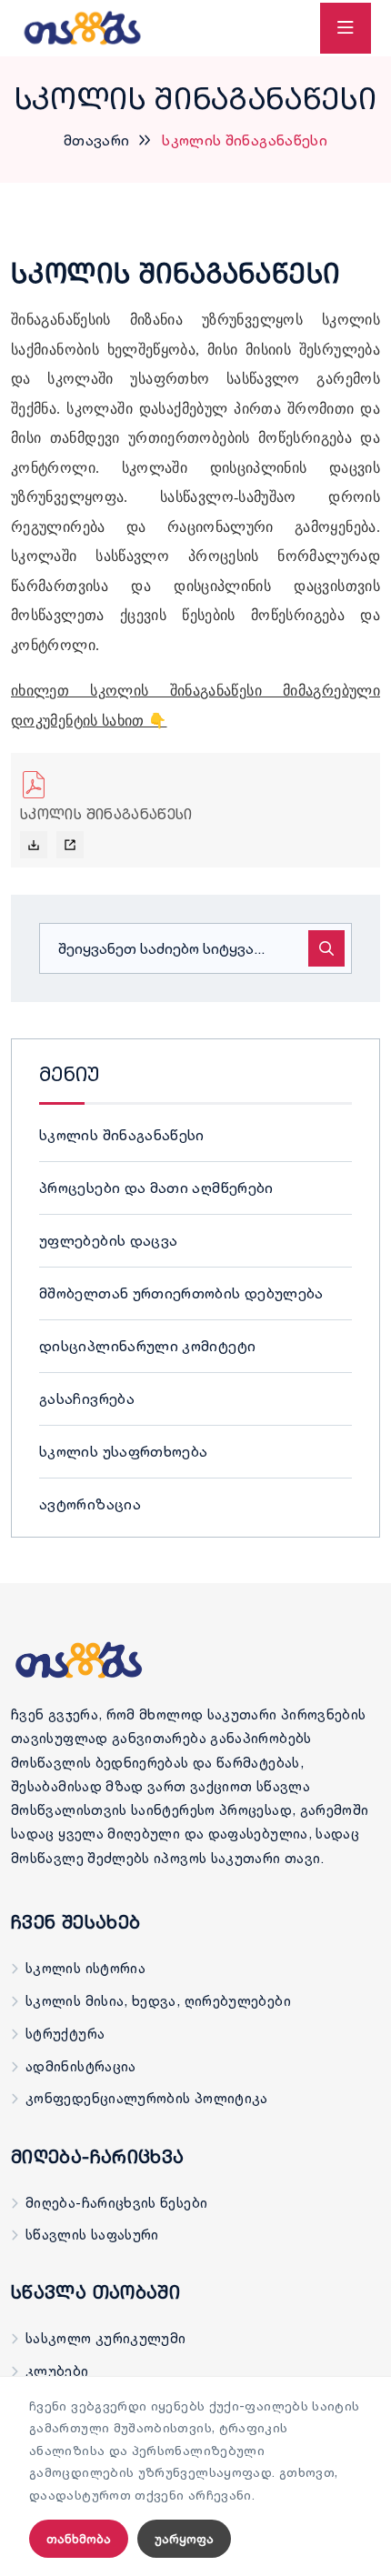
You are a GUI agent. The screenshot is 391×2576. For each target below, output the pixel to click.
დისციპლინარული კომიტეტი (147, 1346)
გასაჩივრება (87, 1398)
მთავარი (97, 140)
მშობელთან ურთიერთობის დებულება (181, 1293)
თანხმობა (79, 2539)
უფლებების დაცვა (108, 1240)
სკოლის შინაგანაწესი (122, 1135)
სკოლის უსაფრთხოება (123, 1451)
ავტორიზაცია (90, 1504)
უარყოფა (184, 2539)
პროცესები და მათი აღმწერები (156, 1188)
